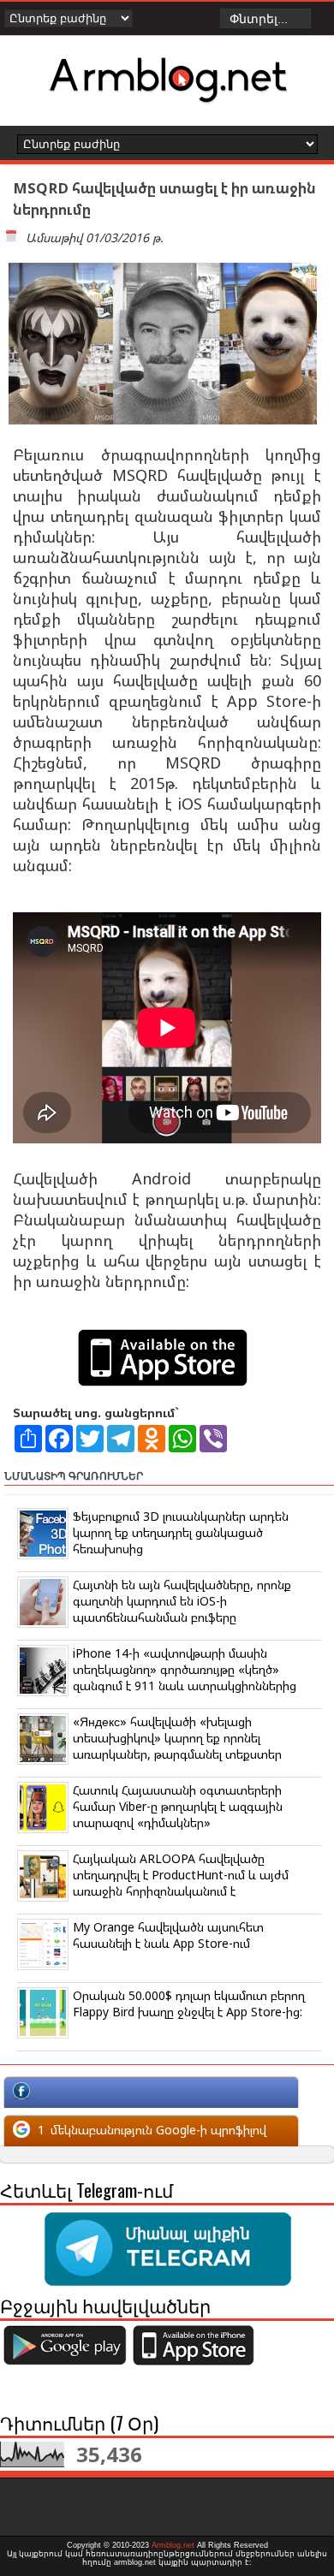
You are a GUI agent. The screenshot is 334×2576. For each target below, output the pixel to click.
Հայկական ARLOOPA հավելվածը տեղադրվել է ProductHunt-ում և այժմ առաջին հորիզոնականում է (181, 1875)
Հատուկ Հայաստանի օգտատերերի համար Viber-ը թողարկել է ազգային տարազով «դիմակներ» (178, 1806)
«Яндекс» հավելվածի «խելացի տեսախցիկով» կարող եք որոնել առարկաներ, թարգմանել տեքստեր (177, 1738)
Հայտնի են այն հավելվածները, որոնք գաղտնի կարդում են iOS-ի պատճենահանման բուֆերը (182, 1601)
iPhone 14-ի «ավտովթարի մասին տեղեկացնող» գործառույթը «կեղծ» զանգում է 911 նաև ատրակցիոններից (185, 1669)
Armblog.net (173, 2545)
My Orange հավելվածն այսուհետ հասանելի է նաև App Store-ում (168, 1935)
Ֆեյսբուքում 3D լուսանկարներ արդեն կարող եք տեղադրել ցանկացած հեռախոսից (181, 1532)
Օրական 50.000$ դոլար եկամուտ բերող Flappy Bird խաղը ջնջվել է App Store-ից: (189, 2003)
